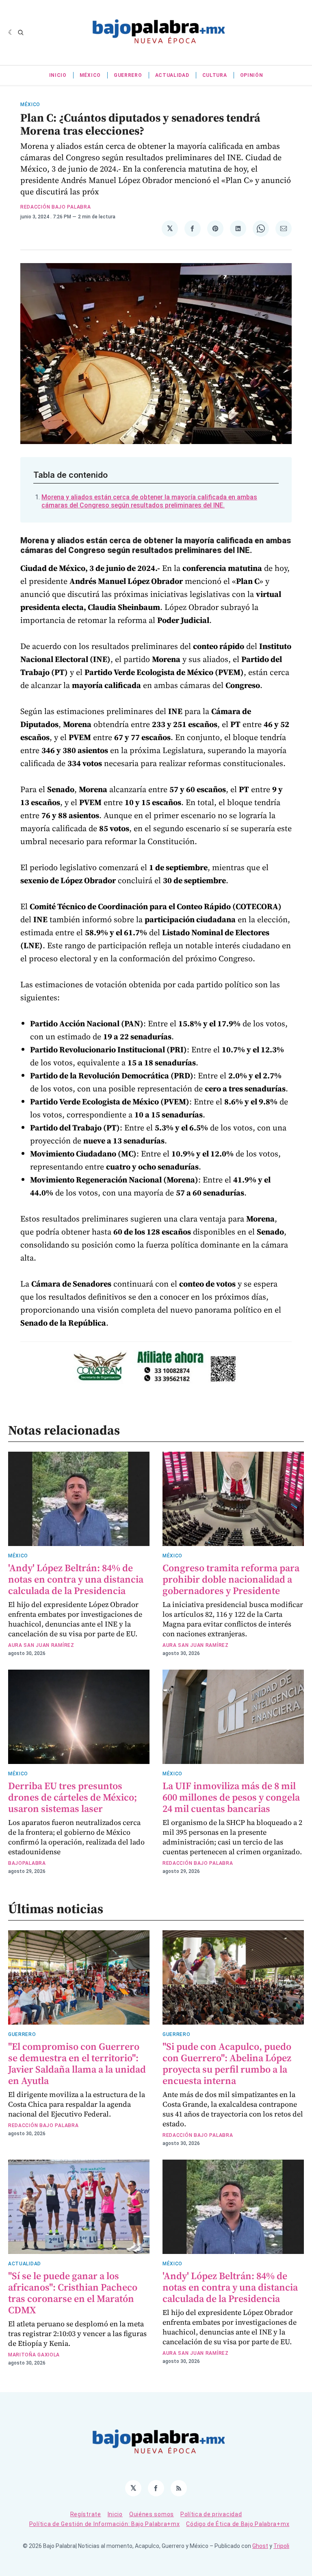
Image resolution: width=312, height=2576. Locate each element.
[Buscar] (21, 33)
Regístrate (86, 2514)
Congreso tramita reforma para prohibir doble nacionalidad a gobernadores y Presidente (231, 1579)
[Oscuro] (11, 33)
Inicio (58, 75)
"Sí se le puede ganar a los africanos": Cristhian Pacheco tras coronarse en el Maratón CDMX (73, 2293)
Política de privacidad (211, 2514)
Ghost (260, 2546)
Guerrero (128, 75)
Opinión (252, 75)
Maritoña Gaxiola (34, 2355)
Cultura (215, 75)
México (90, 75)
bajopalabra (27, 1863)
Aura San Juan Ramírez (41, 1645)
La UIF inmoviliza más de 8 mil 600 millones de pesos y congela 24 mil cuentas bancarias (231, 1797)
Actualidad (172, 75)
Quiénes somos (152, 2514)
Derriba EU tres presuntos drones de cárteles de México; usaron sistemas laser (73, 1797)
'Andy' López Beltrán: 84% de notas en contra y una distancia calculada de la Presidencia (76, 1579)
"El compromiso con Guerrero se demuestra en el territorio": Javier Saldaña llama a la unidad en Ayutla (77, 2063)
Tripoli (281, 2546)
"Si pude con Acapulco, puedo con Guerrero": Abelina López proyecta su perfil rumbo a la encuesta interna (227, 2063)
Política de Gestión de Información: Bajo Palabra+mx (105, 2524)
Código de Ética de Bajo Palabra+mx (238, 2524)
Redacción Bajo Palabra (55, 207)
